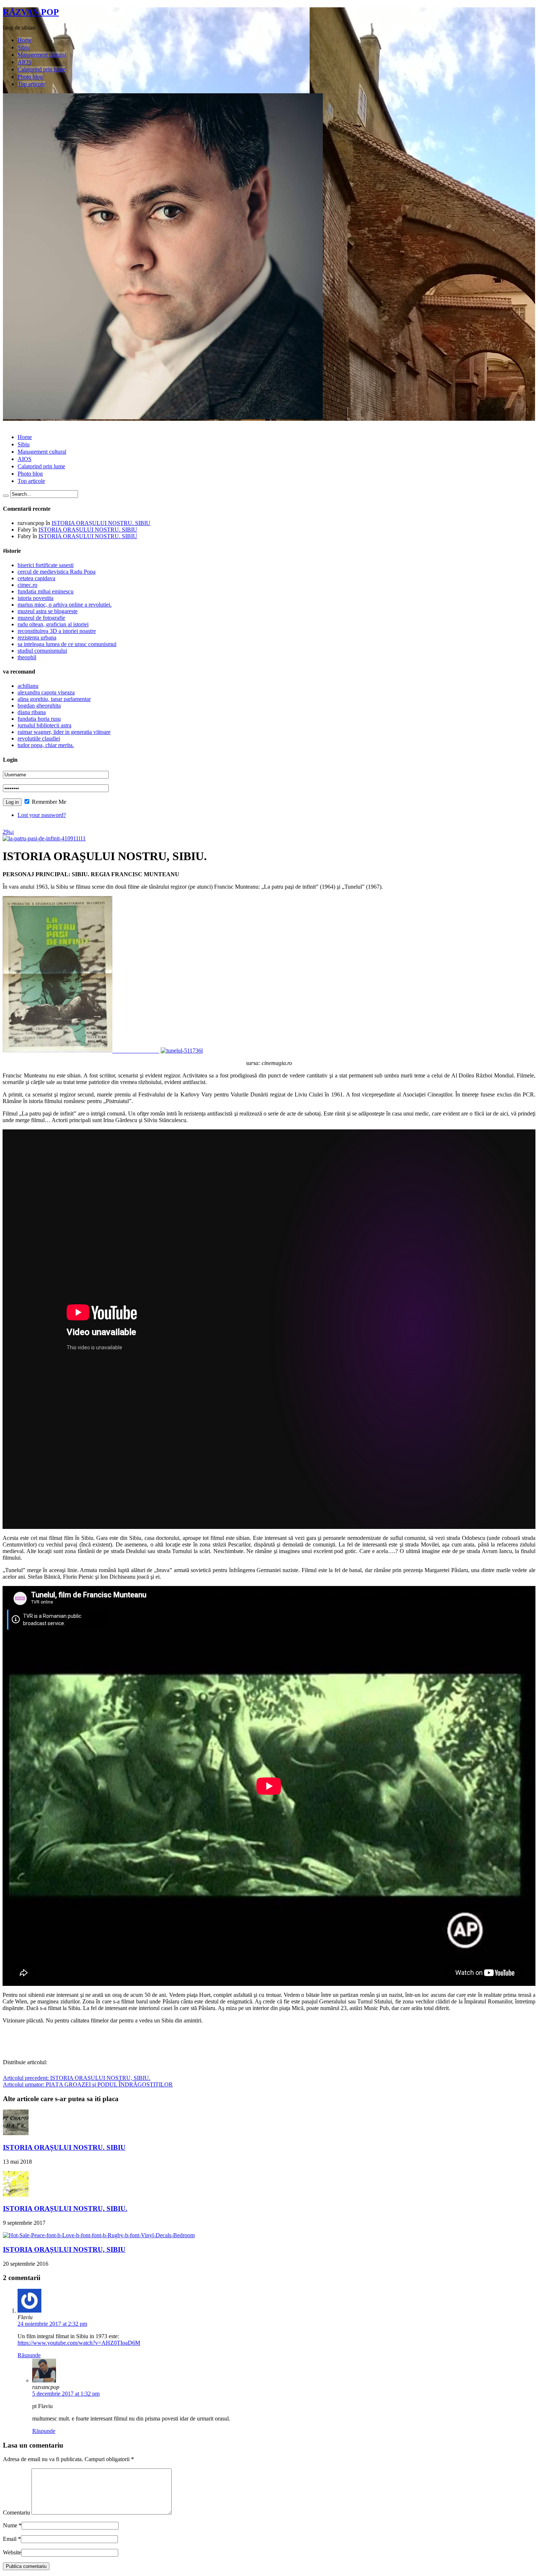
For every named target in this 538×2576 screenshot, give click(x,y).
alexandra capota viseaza (46, 692)
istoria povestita (36, 598)
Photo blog (30, 77)
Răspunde (29, 2355)
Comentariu (16, 2513)
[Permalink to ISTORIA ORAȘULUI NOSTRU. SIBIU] (16, 2133)
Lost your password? (42, 815)
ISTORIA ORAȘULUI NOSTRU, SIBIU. (65, 2208)
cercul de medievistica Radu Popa (57, 572)
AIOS (25, 62)
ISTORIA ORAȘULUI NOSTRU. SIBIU (101, 523)
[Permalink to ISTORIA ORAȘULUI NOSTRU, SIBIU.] (16, 2195)
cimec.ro (27, 585)
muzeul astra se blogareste (48, 611)
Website (12, 2552)
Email (10, 2539)
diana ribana (32, 712)
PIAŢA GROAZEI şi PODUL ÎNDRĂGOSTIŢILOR (88, 2084)
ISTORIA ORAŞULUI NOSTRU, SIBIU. (77, 2078)
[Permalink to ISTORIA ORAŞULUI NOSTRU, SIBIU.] (44, 838)
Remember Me (48, 802)
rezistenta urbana (37, 638)
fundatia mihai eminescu (46, 591)
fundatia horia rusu (39, 719)
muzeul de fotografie (41, 618)
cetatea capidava (36, 578)
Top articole (31, 84)
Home (25, 40)
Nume (10, 2525)
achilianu (28, 686)
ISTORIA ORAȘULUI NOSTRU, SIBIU (64, 2249)
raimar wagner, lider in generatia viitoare (64, 732)
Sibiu (24, 47)
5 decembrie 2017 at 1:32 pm (66, 2394)
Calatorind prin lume (41, 69)
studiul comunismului (42, 651)
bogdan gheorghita (39, 706)
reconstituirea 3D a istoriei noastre (57, 631)
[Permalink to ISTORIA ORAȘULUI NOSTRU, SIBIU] (99, 2235)
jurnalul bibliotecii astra (44, 725)
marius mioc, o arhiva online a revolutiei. (65, 605)
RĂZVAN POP (31, 12)
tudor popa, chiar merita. (46, 745)
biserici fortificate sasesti (46, 565)
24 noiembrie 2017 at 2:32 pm (52, 2324)
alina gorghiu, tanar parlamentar (54, 699)
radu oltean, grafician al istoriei (53, 624)
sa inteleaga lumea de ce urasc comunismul (67, 644)
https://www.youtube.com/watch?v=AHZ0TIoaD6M (79, 2343)
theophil (27, 657)
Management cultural (42, 55)
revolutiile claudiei (39, 738)
